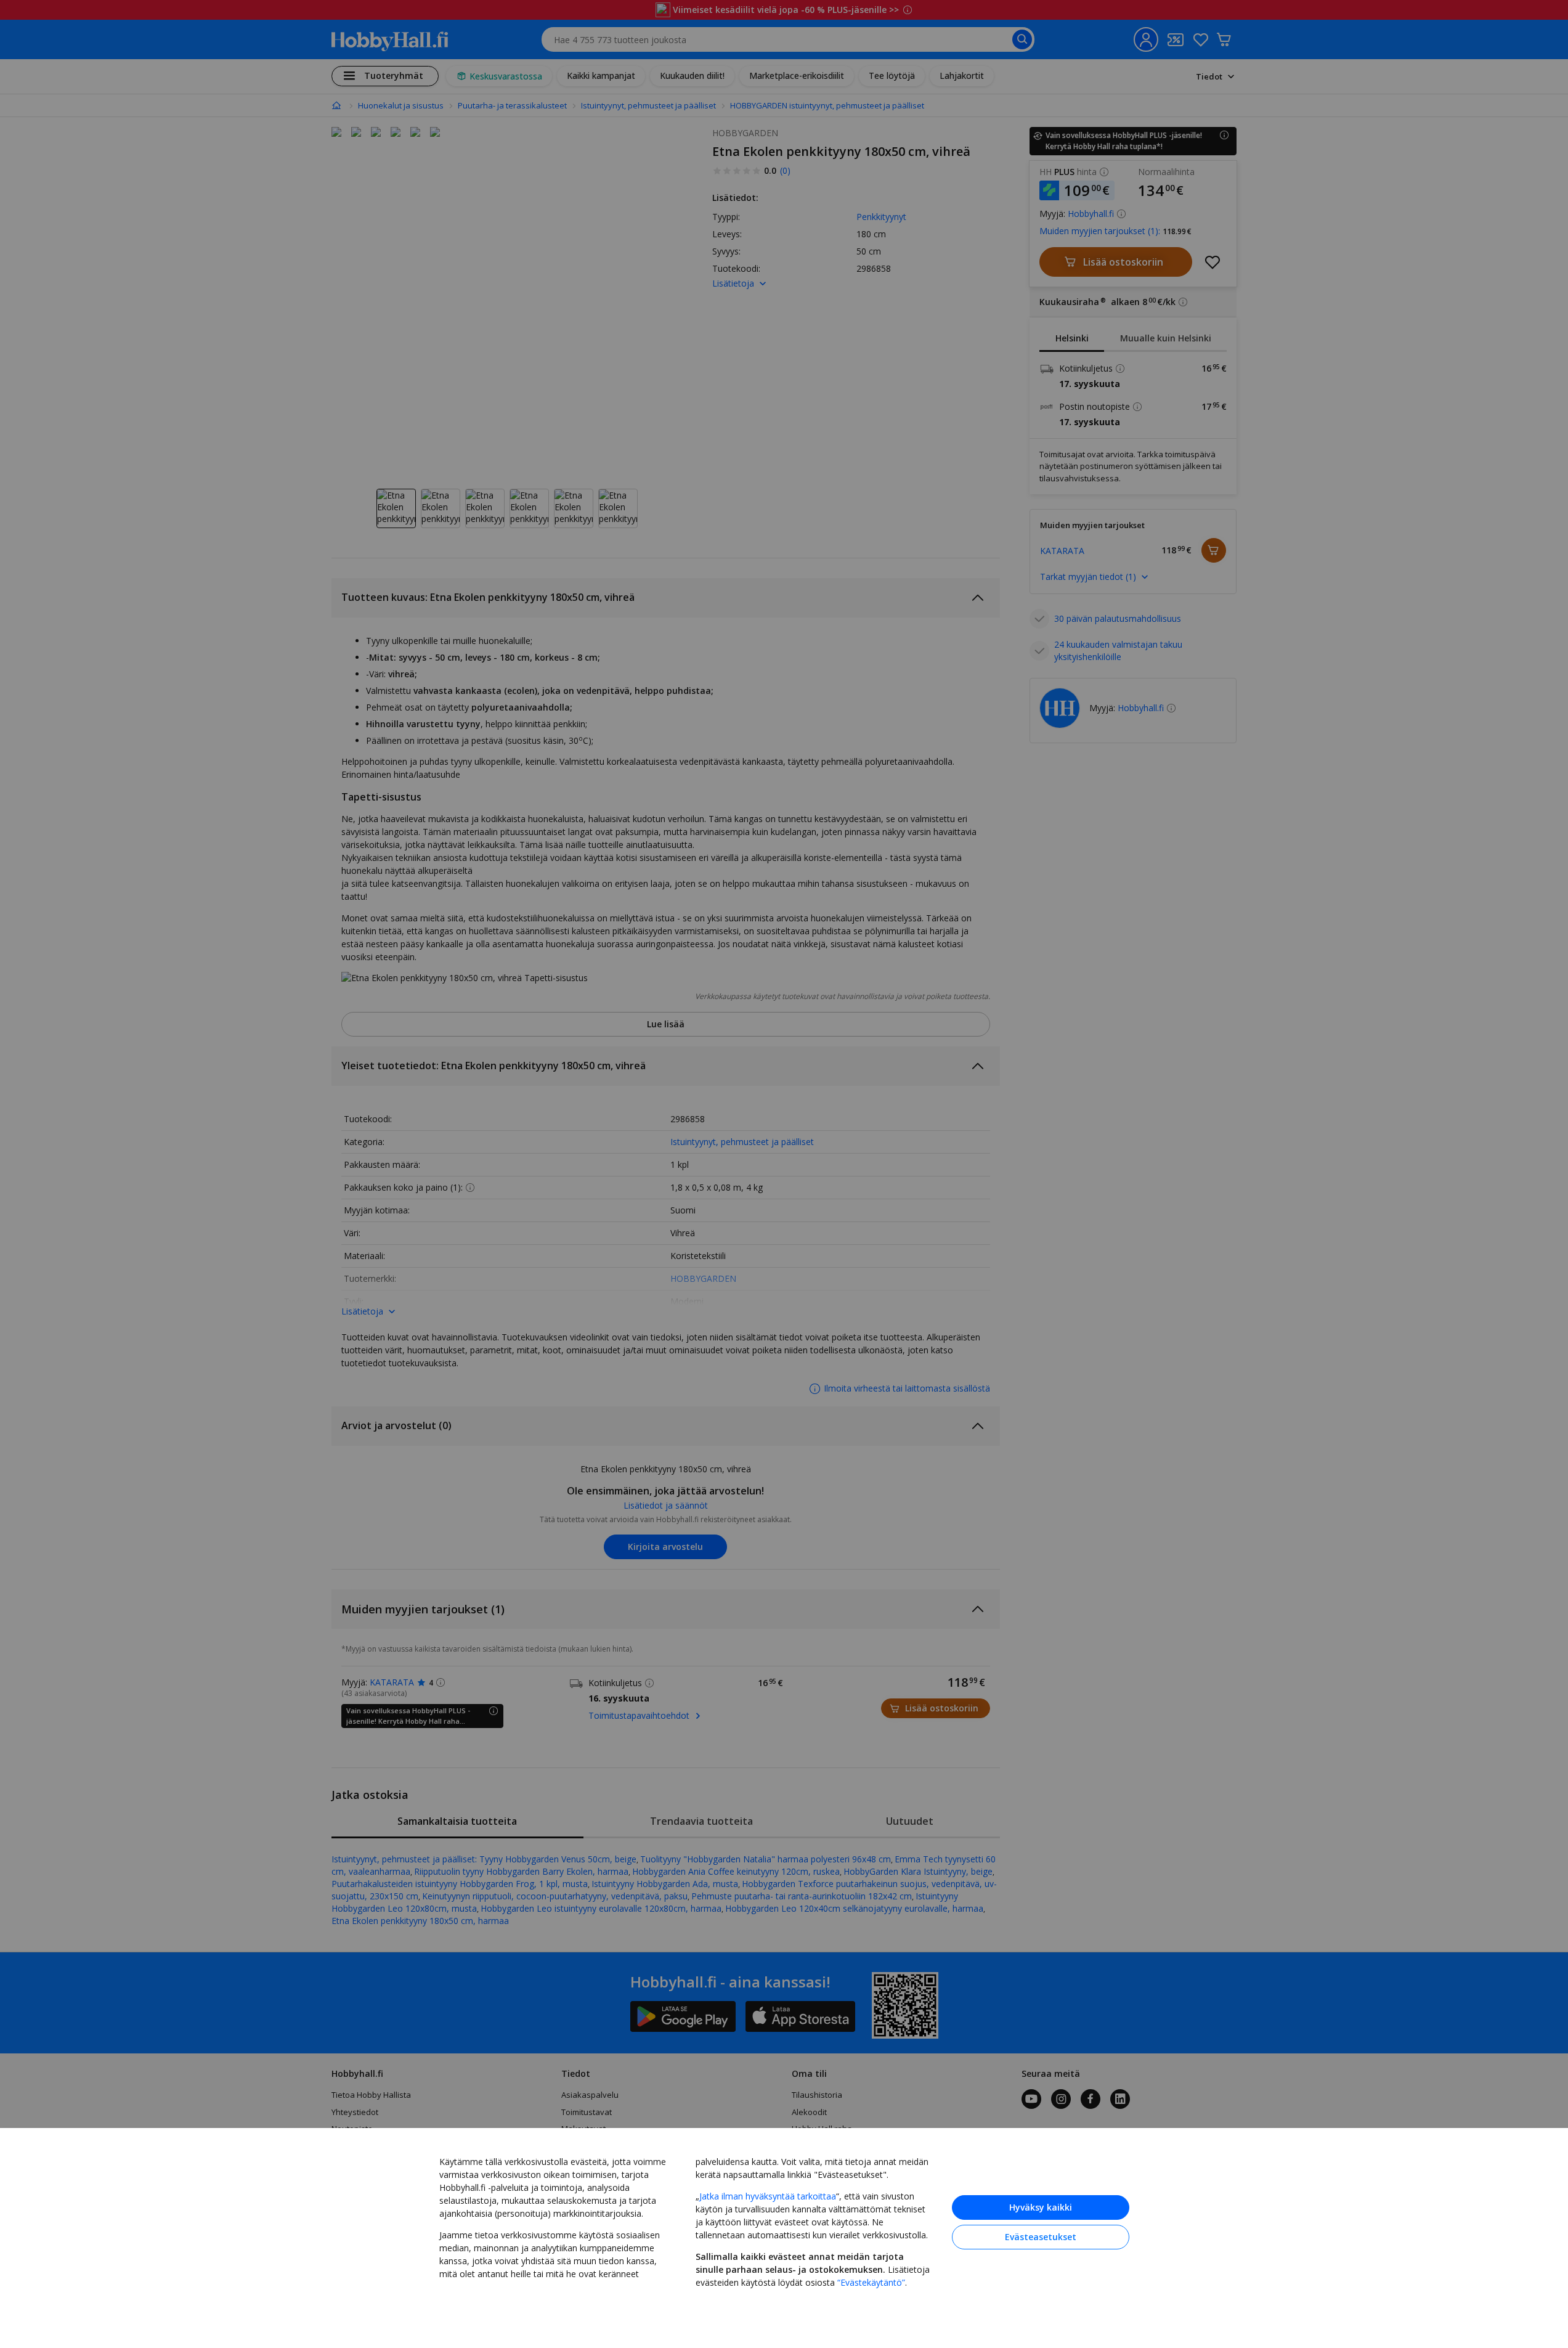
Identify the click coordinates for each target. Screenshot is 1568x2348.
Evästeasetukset (1041, 2237)
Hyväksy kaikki (1041, 2207)
